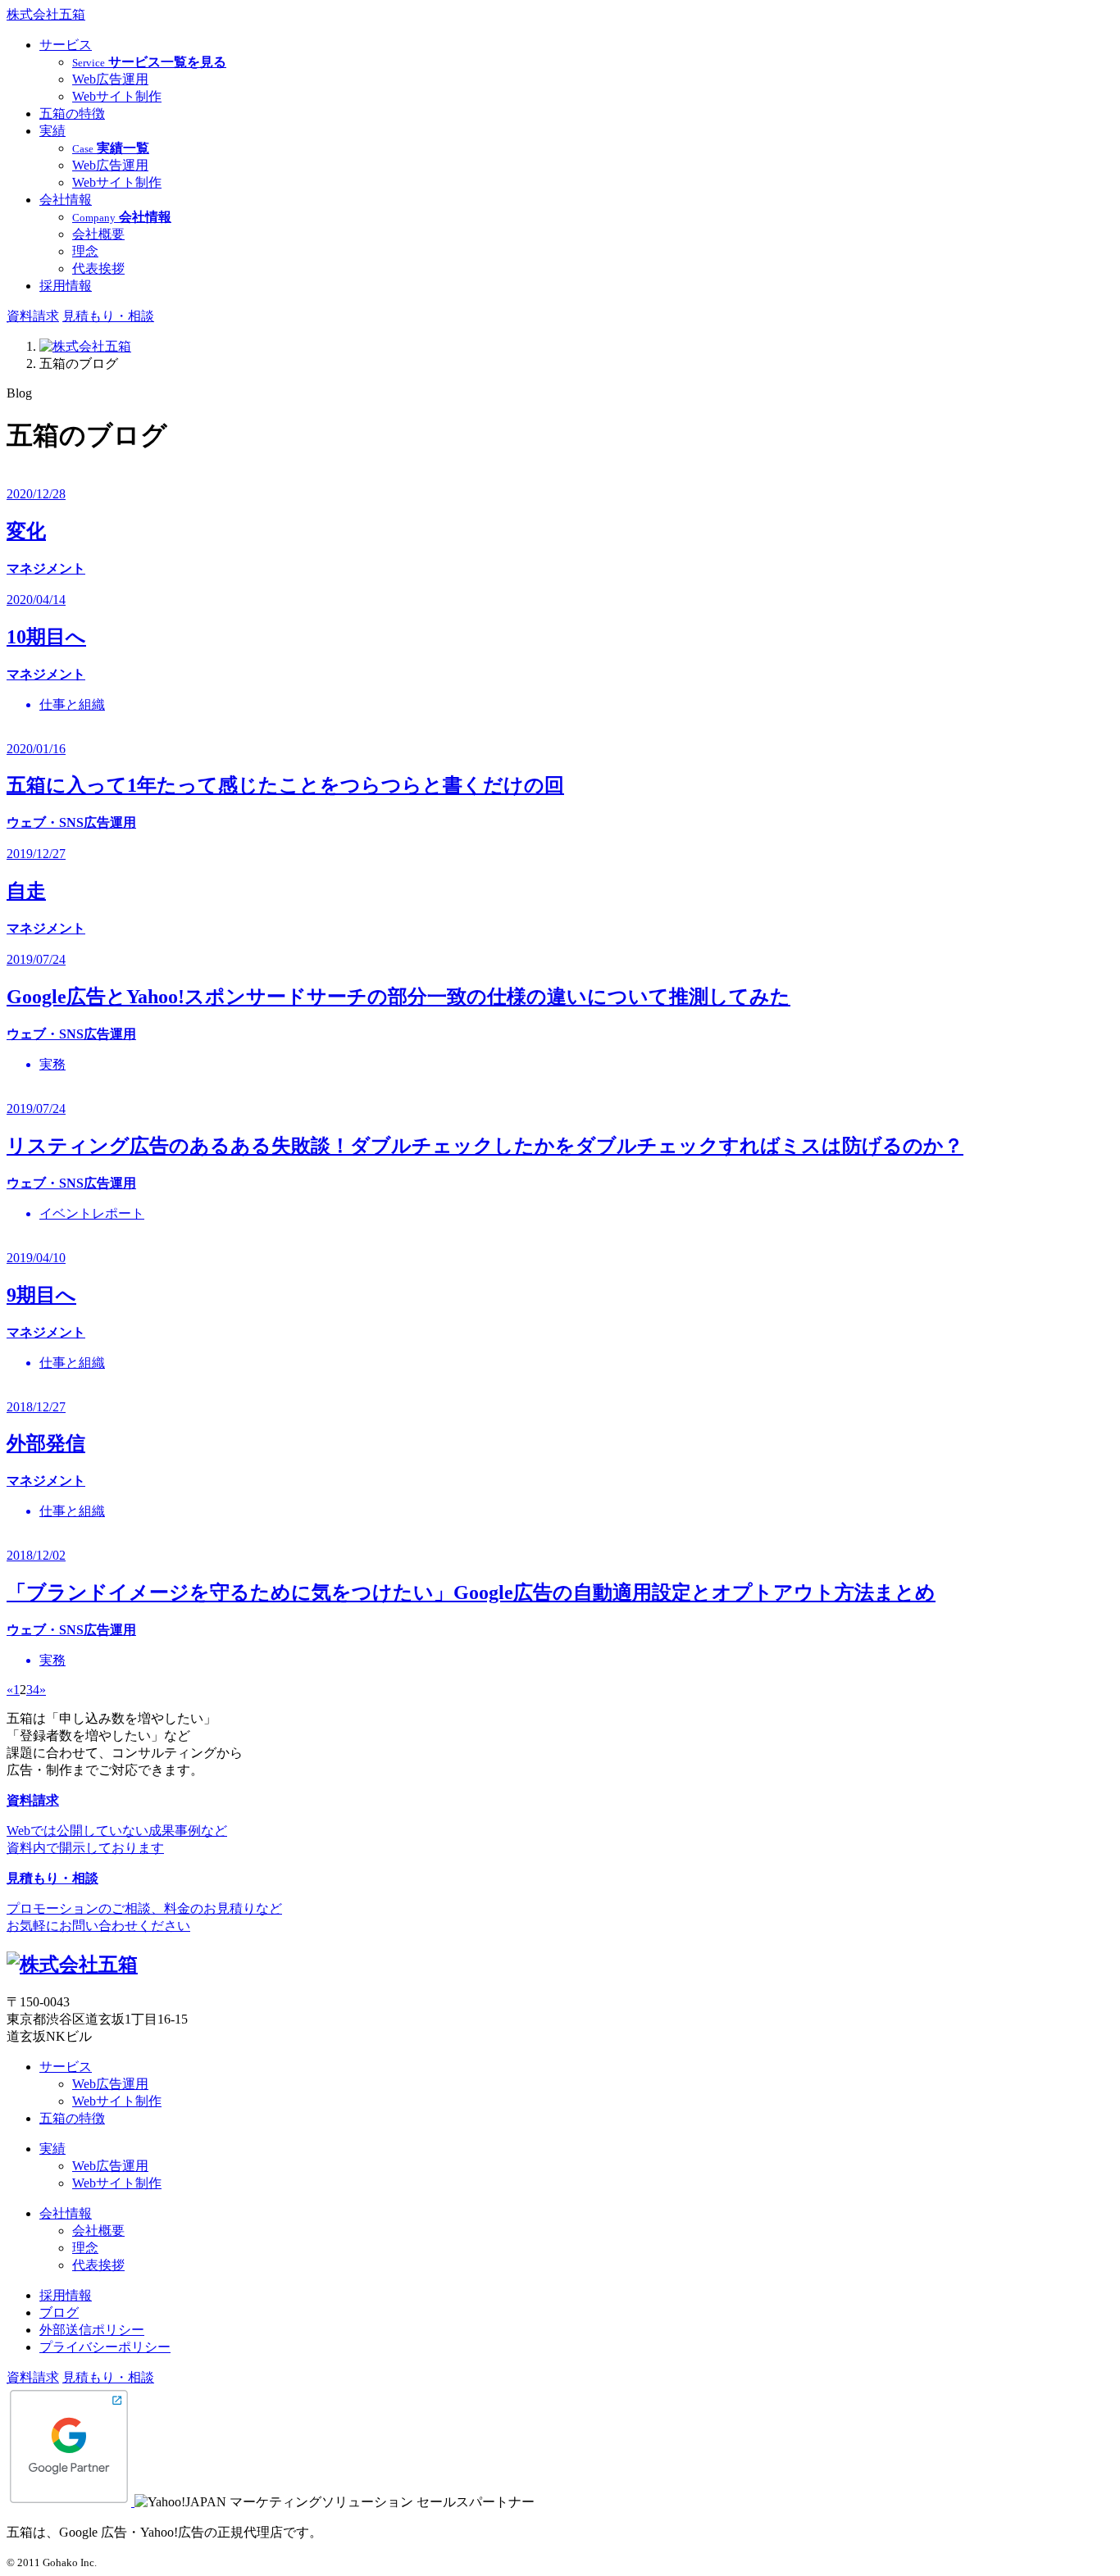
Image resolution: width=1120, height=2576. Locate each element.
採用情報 (66, 286)
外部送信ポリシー (92, 2330)
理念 (85, 251)
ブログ (59, 2312)
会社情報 (66, 200)
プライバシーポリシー (105, 2347)
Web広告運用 (110, 79)
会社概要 (98, 234)
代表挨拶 (98, 268)
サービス (66, 45)
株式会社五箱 (46, 14)
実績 (52, 131)
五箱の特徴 (72, 114)
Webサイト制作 (117, 96)
